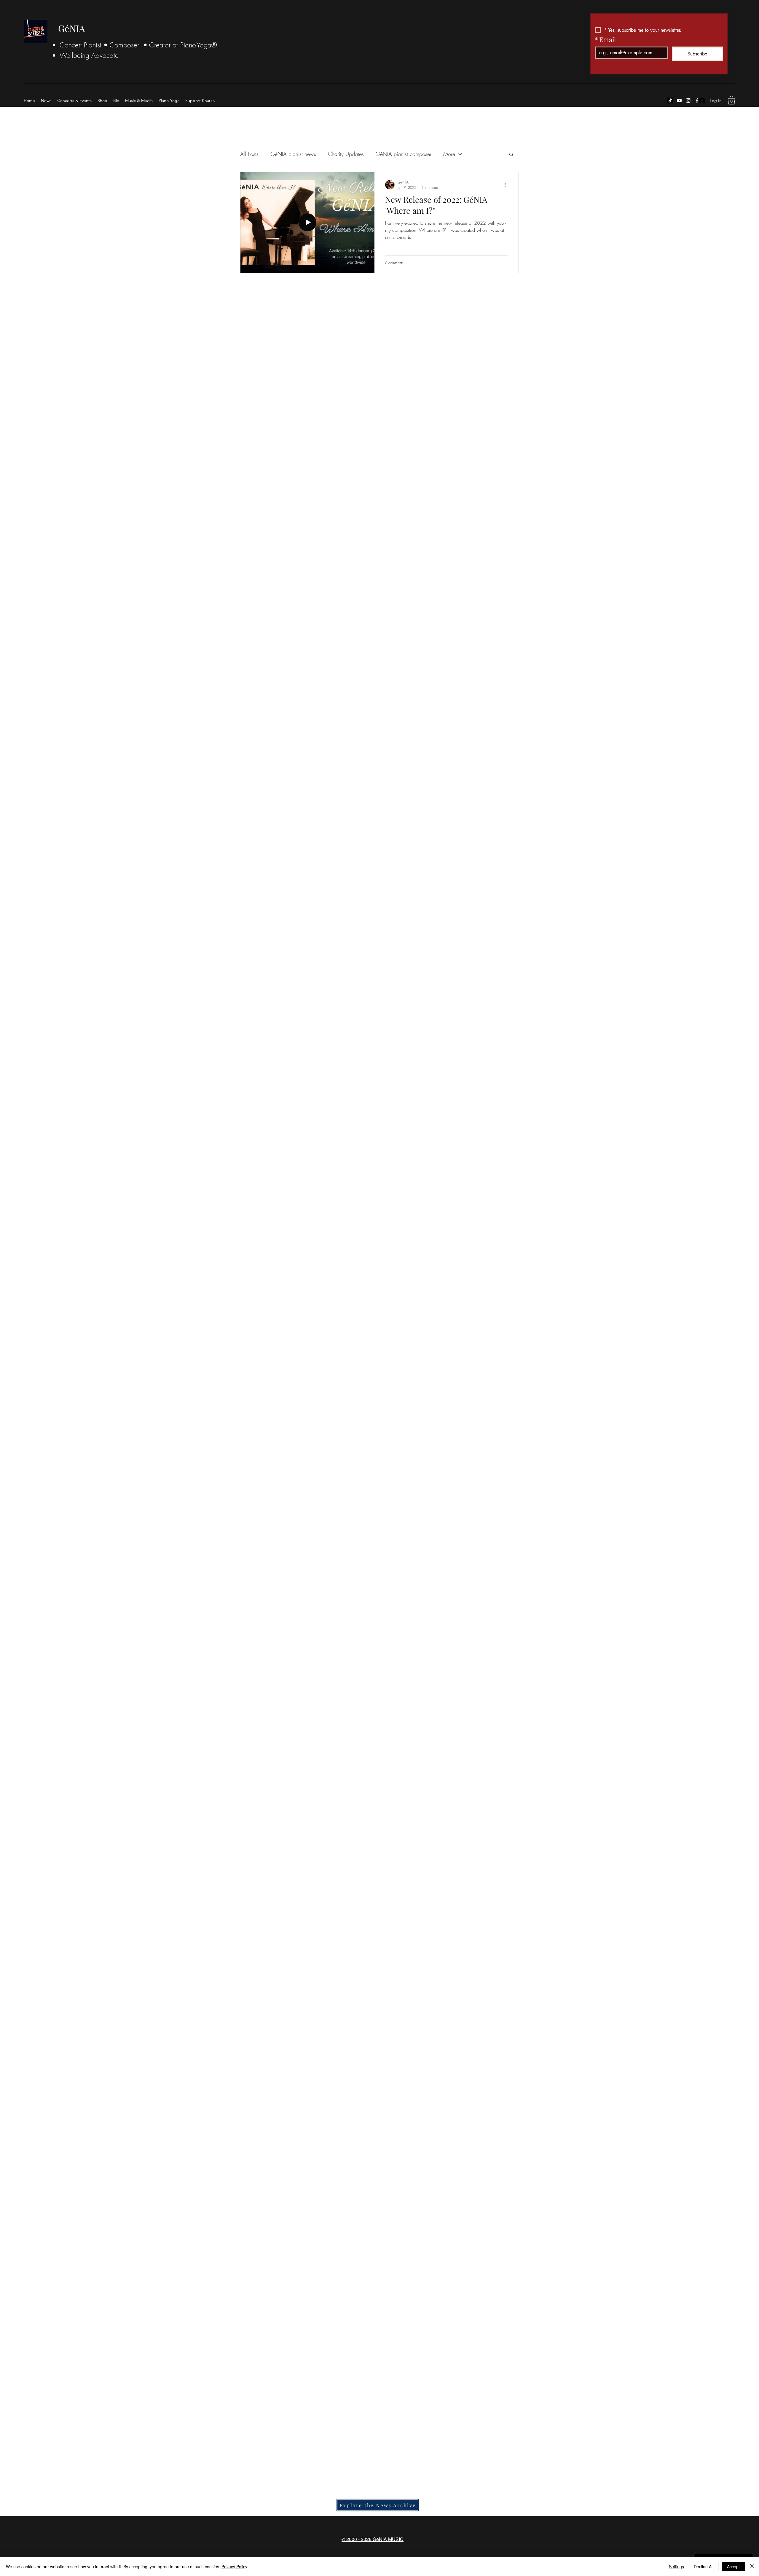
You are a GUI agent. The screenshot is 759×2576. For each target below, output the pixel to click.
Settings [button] (676, 2567)
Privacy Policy (234, 2567)
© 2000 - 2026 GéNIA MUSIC (373, 2539)
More (449, 154)
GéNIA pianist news (293, 154)
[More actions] (507, 185)
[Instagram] (688, 100)
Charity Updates (346, 154)
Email (605, 39)
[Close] (752, 2567)
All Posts (249, 154)
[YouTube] (679, 100)
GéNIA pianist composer (404, 154)
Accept (733, 2567)
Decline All (704, 2567)
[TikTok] (670, 100)
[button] (731, 100)
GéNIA (72, 28)
